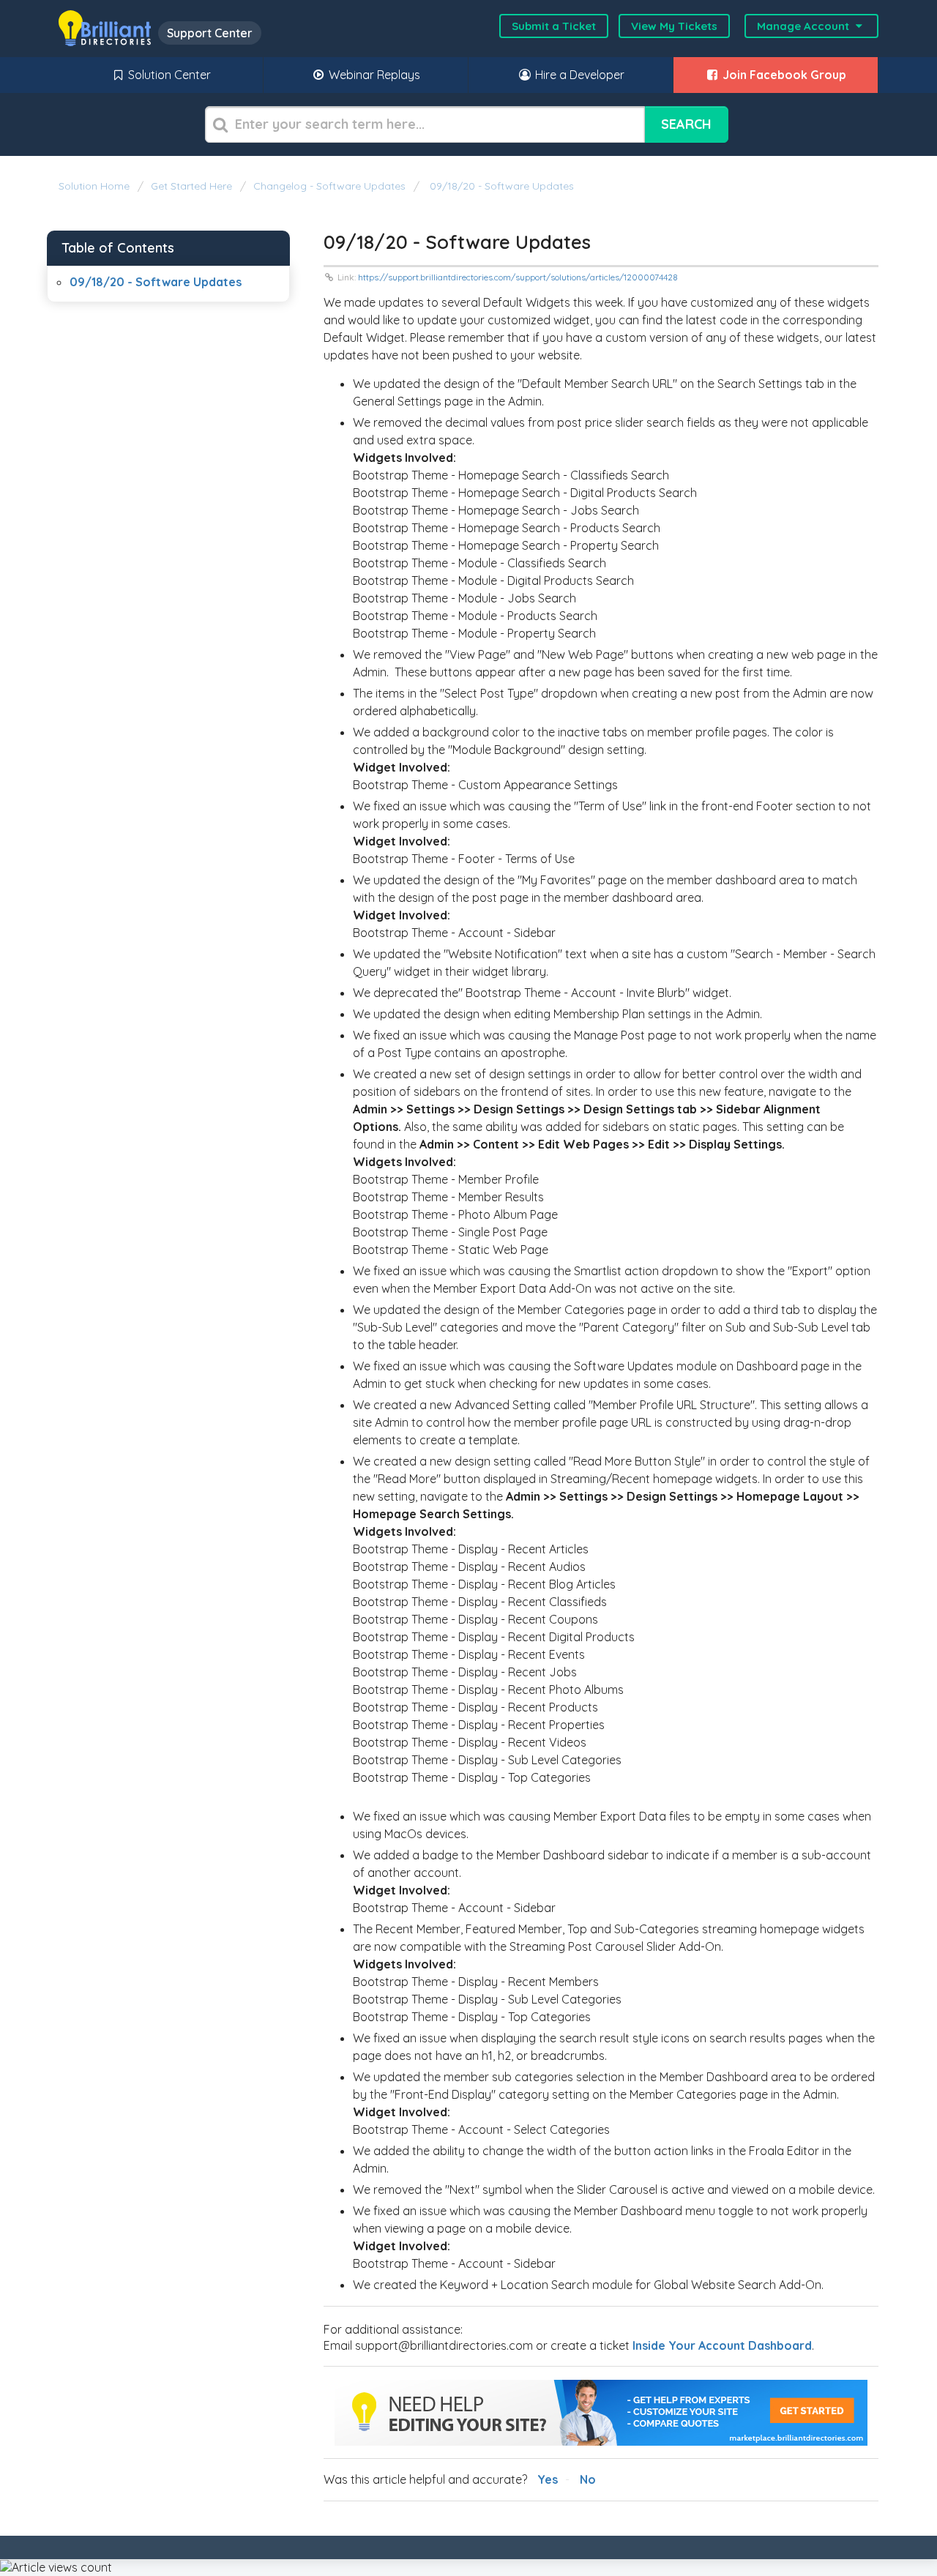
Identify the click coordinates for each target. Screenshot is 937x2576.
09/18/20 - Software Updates (500, 186)
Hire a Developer (578, 75)
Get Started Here (191, 186)
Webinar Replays (373, 75)
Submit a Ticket (554, 26)
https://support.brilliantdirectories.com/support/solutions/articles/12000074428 (518, 277)
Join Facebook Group (783, 75)
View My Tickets (674, 26)
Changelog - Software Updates (329, 186)
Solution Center (168, 75)
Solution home (96, 186)
